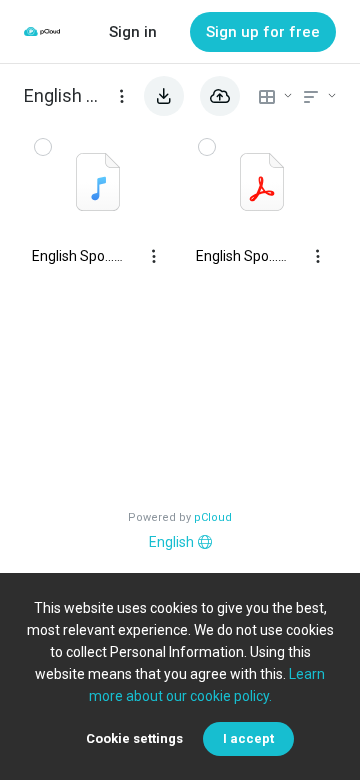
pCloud (213, 517)
